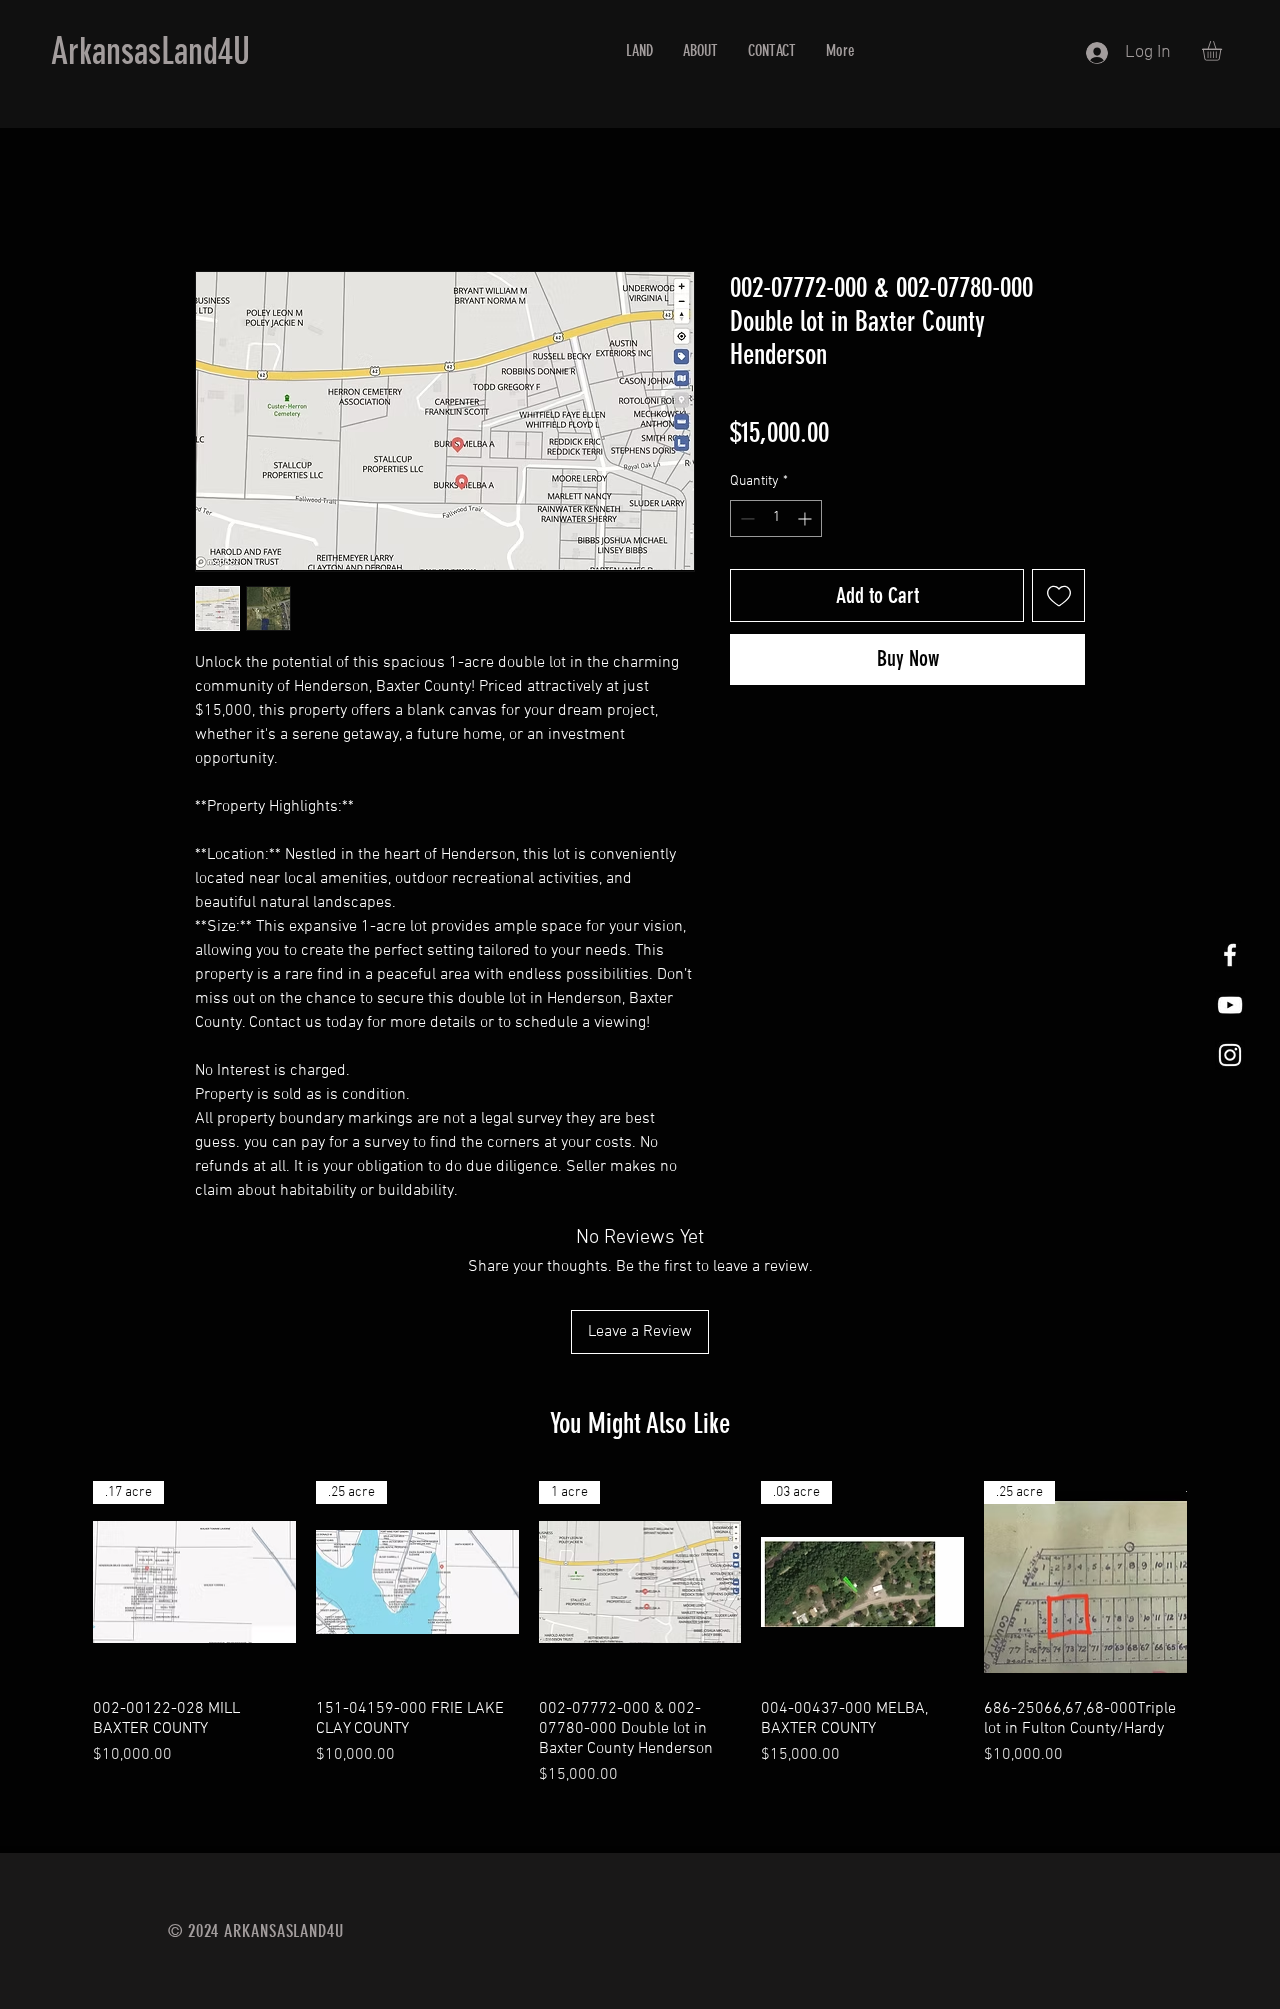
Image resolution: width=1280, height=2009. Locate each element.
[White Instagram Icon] (1230, 1055)
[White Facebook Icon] (1230, 955)
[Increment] (806, 518)
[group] (640, 1634)
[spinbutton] (776, 518)
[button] (1223, 51)
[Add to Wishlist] (1058, 595)
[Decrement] (745, 518)
